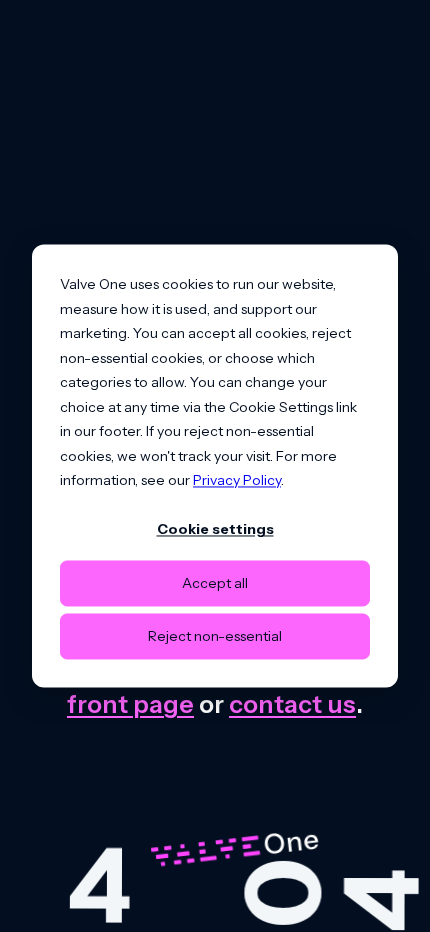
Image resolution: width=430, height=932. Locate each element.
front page (130, 704)
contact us (292, 704)
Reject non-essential (215, 636)
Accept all (215, 583)
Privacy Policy (237, 480)
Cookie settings (215, 530)
